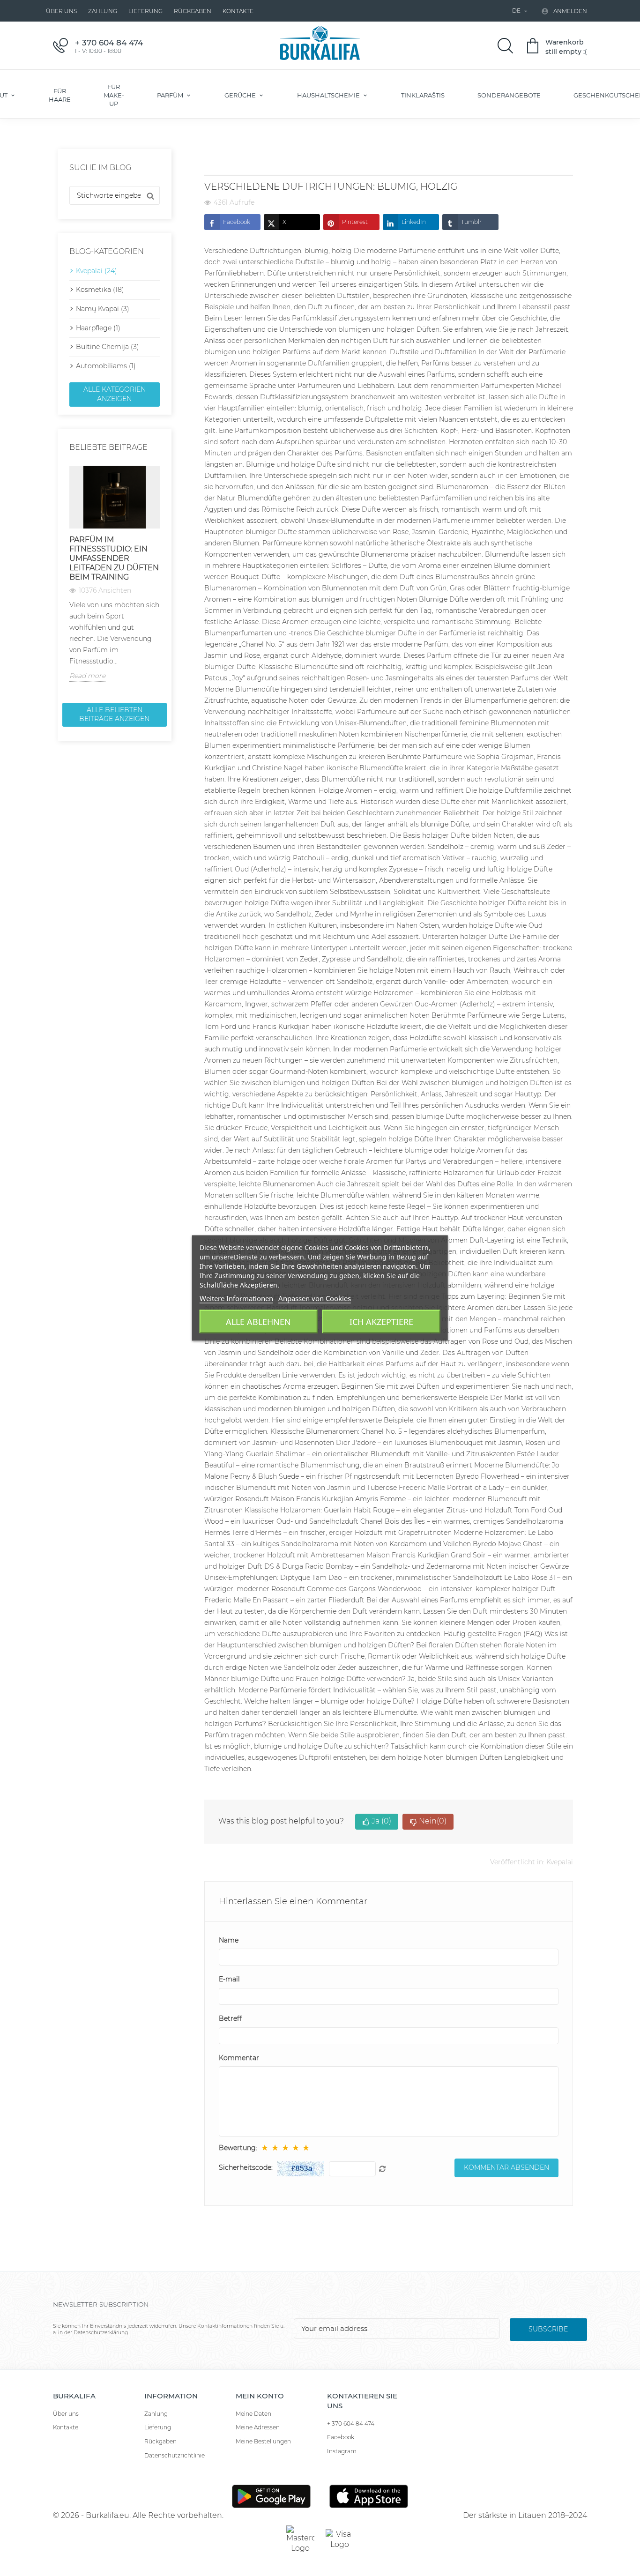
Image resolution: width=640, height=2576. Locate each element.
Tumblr (471, 222)
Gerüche (241, 95)
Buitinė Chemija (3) (108, 347)
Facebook (237, 222)
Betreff (230, 2018)
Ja (381, 1821)
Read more (87, 676)
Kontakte (238, 11)
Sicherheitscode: (246, 2167)
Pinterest (355, 222)
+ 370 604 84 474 (351, 2423)
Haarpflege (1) (98, 328)
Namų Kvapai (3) (103, 309)
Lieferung (145, 11)
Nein (433, 1821)
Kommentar (239, 2058)
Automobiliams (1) (106, 366)
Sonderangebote (509, 95)
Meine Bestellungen (263, 2441)
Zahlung (103, 11)
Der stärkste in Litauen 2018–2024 (525, 2515)
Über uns (61, 11)
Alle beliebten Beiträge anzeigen (114, 715)
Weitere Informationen (236, 1298)
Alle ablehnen (258, 1322)
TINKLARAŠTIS (423, 95)
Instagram (342, 2451)
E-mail (229, 1979)
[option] (115, 574)
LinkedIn (414, 222)
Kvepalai (560, 1862)
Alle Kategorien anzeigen (115, 394)
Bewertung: (238, 2148)
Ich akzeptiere (381, 1322)
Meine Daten (253, 2414)
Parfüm (171, 95)
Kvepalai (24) (97, 271)
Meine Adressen (258, 2427)
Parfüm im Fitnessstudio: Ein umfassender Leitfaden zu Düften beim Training (114, 558)
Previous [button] (64, 581)
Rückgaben (193, 11)
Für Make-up (114, 95)
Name (229, 1940)
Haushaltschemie (329, 95)
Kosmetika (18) (100, 290)
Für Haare (60, 95)
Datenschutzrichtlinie (175, 2455)
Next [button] (165, 581)
